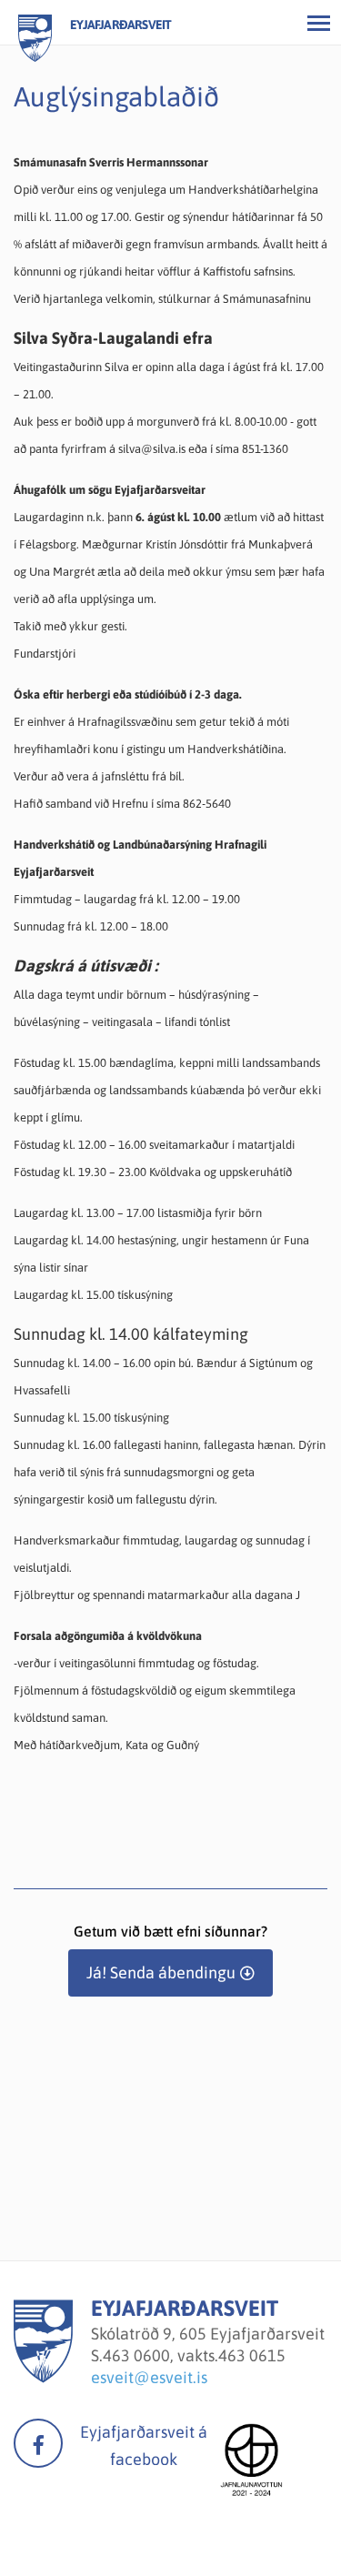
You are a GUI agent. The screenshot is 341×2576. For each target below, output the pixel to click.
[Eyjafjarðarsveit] (43, 2377)
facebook (38, 2443)
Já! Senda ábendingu (161, 1972)
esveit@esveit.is (149, 2377)
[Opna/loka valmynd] (318, 23)
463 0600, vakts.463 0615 (194, 2355)
